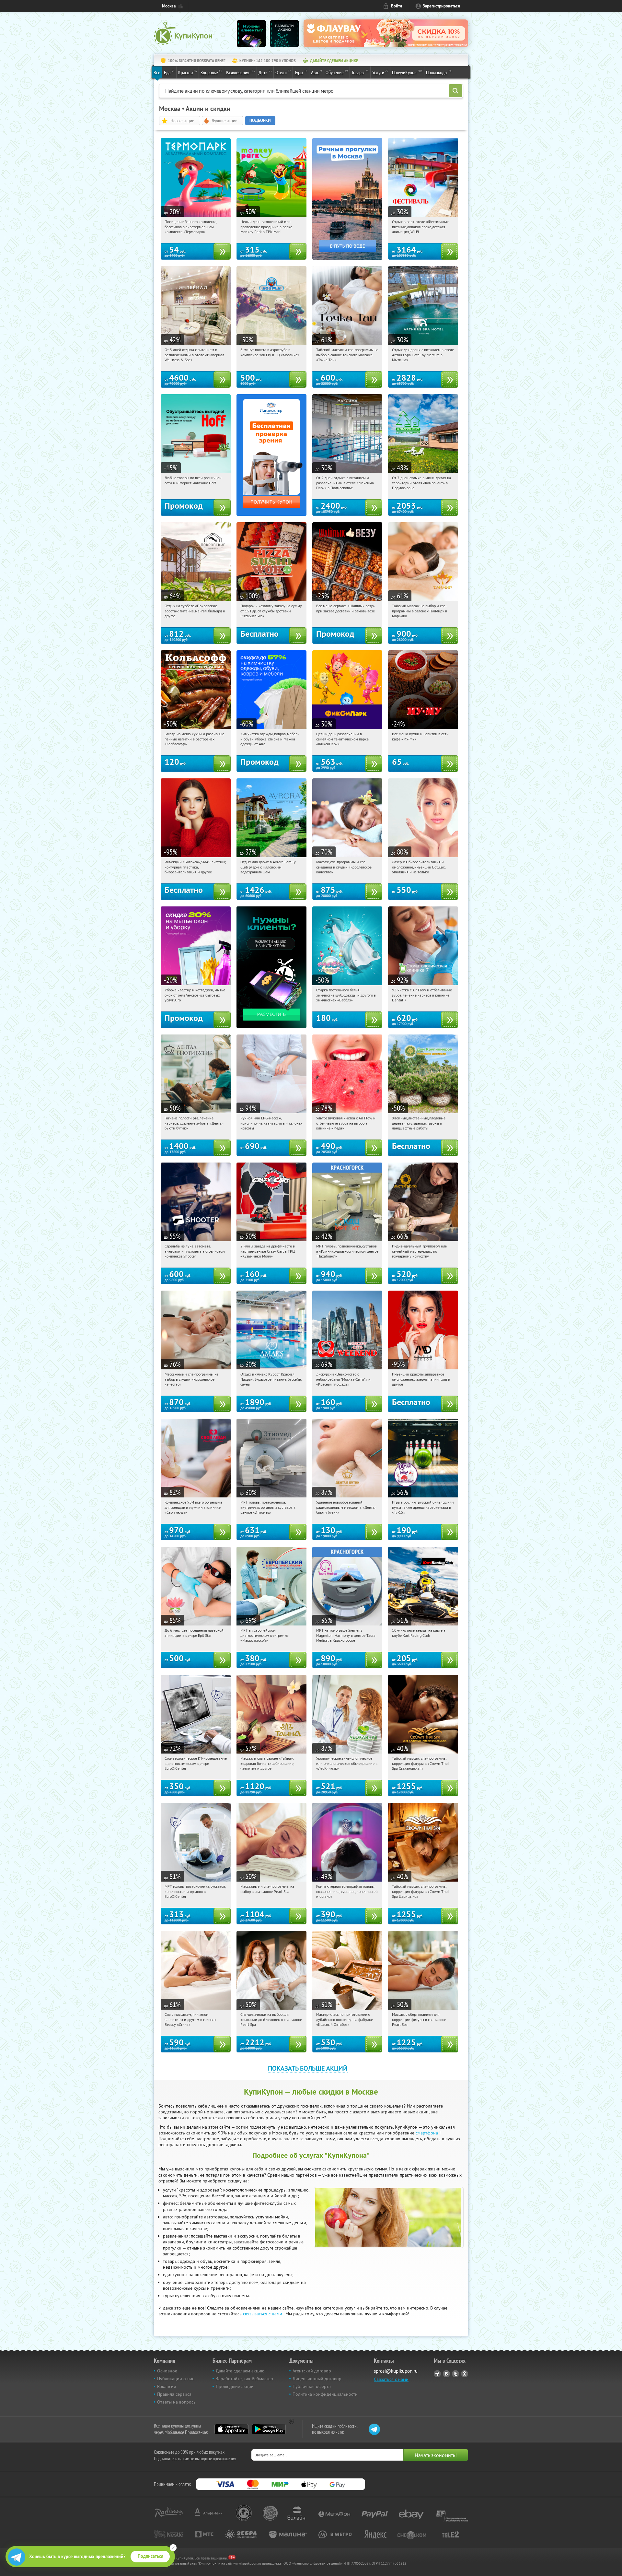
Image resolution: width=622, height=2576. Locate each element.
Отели (283, 72)
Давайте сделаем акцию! (241, 2371)
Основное (167, 2371)
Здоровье (211, 72)
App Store (231, 2429)
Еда (169, 72)
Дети (265, 72)
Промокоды (439, 72)
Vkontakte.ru (446, 2374)
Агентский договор (312, 2371)
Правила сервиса (174, 2394)
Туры (301, 72)
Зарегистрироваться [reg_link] (441, 6)
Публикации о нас (176, 2379)
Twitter (455, 2374)
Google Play (269, 2429)
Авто (317, 72)
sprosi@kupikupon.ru (396, 2371)
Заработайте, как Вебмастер (244, 2379)
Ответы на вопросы (177, 2402)
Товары (360, 72)
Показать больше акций (308, 2068)
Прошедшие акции (235, 2386)
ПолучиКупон (407, 72)
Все (157, 72)
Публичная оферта (312, 2386)
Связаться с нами (391, 2379)
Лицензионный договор (317, 2379)
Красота (188, 72)
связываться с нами (263, 2314)
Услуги (380, 72)
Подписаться (150, 2556)
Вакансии (167, 2386)
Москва (169, 6)
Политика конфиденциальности (325, 2394)
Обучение (337, 72)
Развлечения (240, 72)
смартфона (427, 2133)
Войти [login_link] (397, 6)
